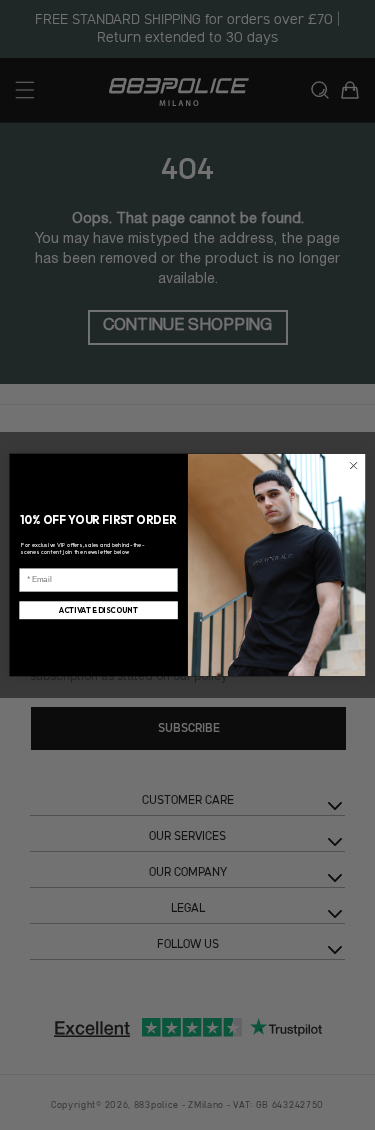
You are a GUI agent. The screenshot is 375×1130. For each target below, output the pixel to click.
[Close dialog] (353, 465)
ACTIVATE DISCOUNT (99, 610)
